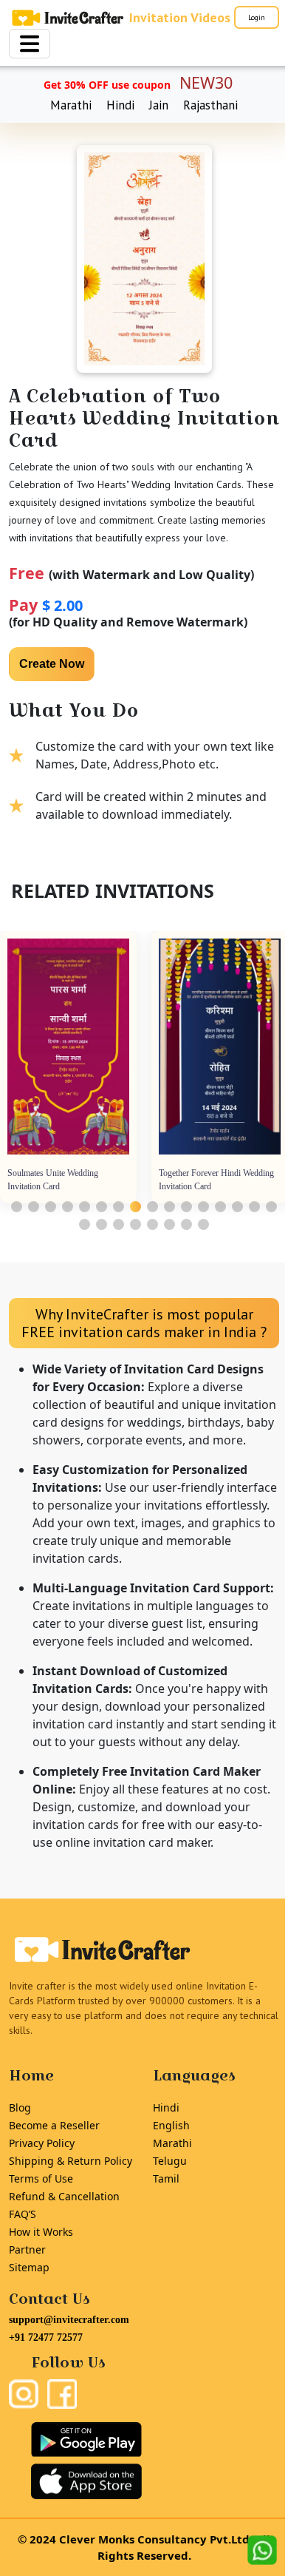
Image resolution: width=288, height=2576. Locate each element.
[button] (17, 1207)
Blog (20, 2107)
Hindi (120, 105)
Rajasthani (210, 105)
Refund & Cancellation (64, 2196)
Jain (159, 105)
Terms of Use (41, 2178)
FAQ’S (23, 2214)
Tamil (166, 2178)
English (171, 2125)
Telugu (170, 2161)
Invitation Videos (180, 17)
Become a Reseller (54, 2125)
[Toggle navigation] (30, 44)
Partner (27, 2249)
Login (257, 17)
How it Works (41, 2232)
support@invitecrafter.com (69, 2320)
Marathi (71, 105)
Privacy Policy (42, 2143)
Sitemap (29, 2267)
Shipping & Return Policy (71, 2161)
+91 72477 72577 (46, 2337)
